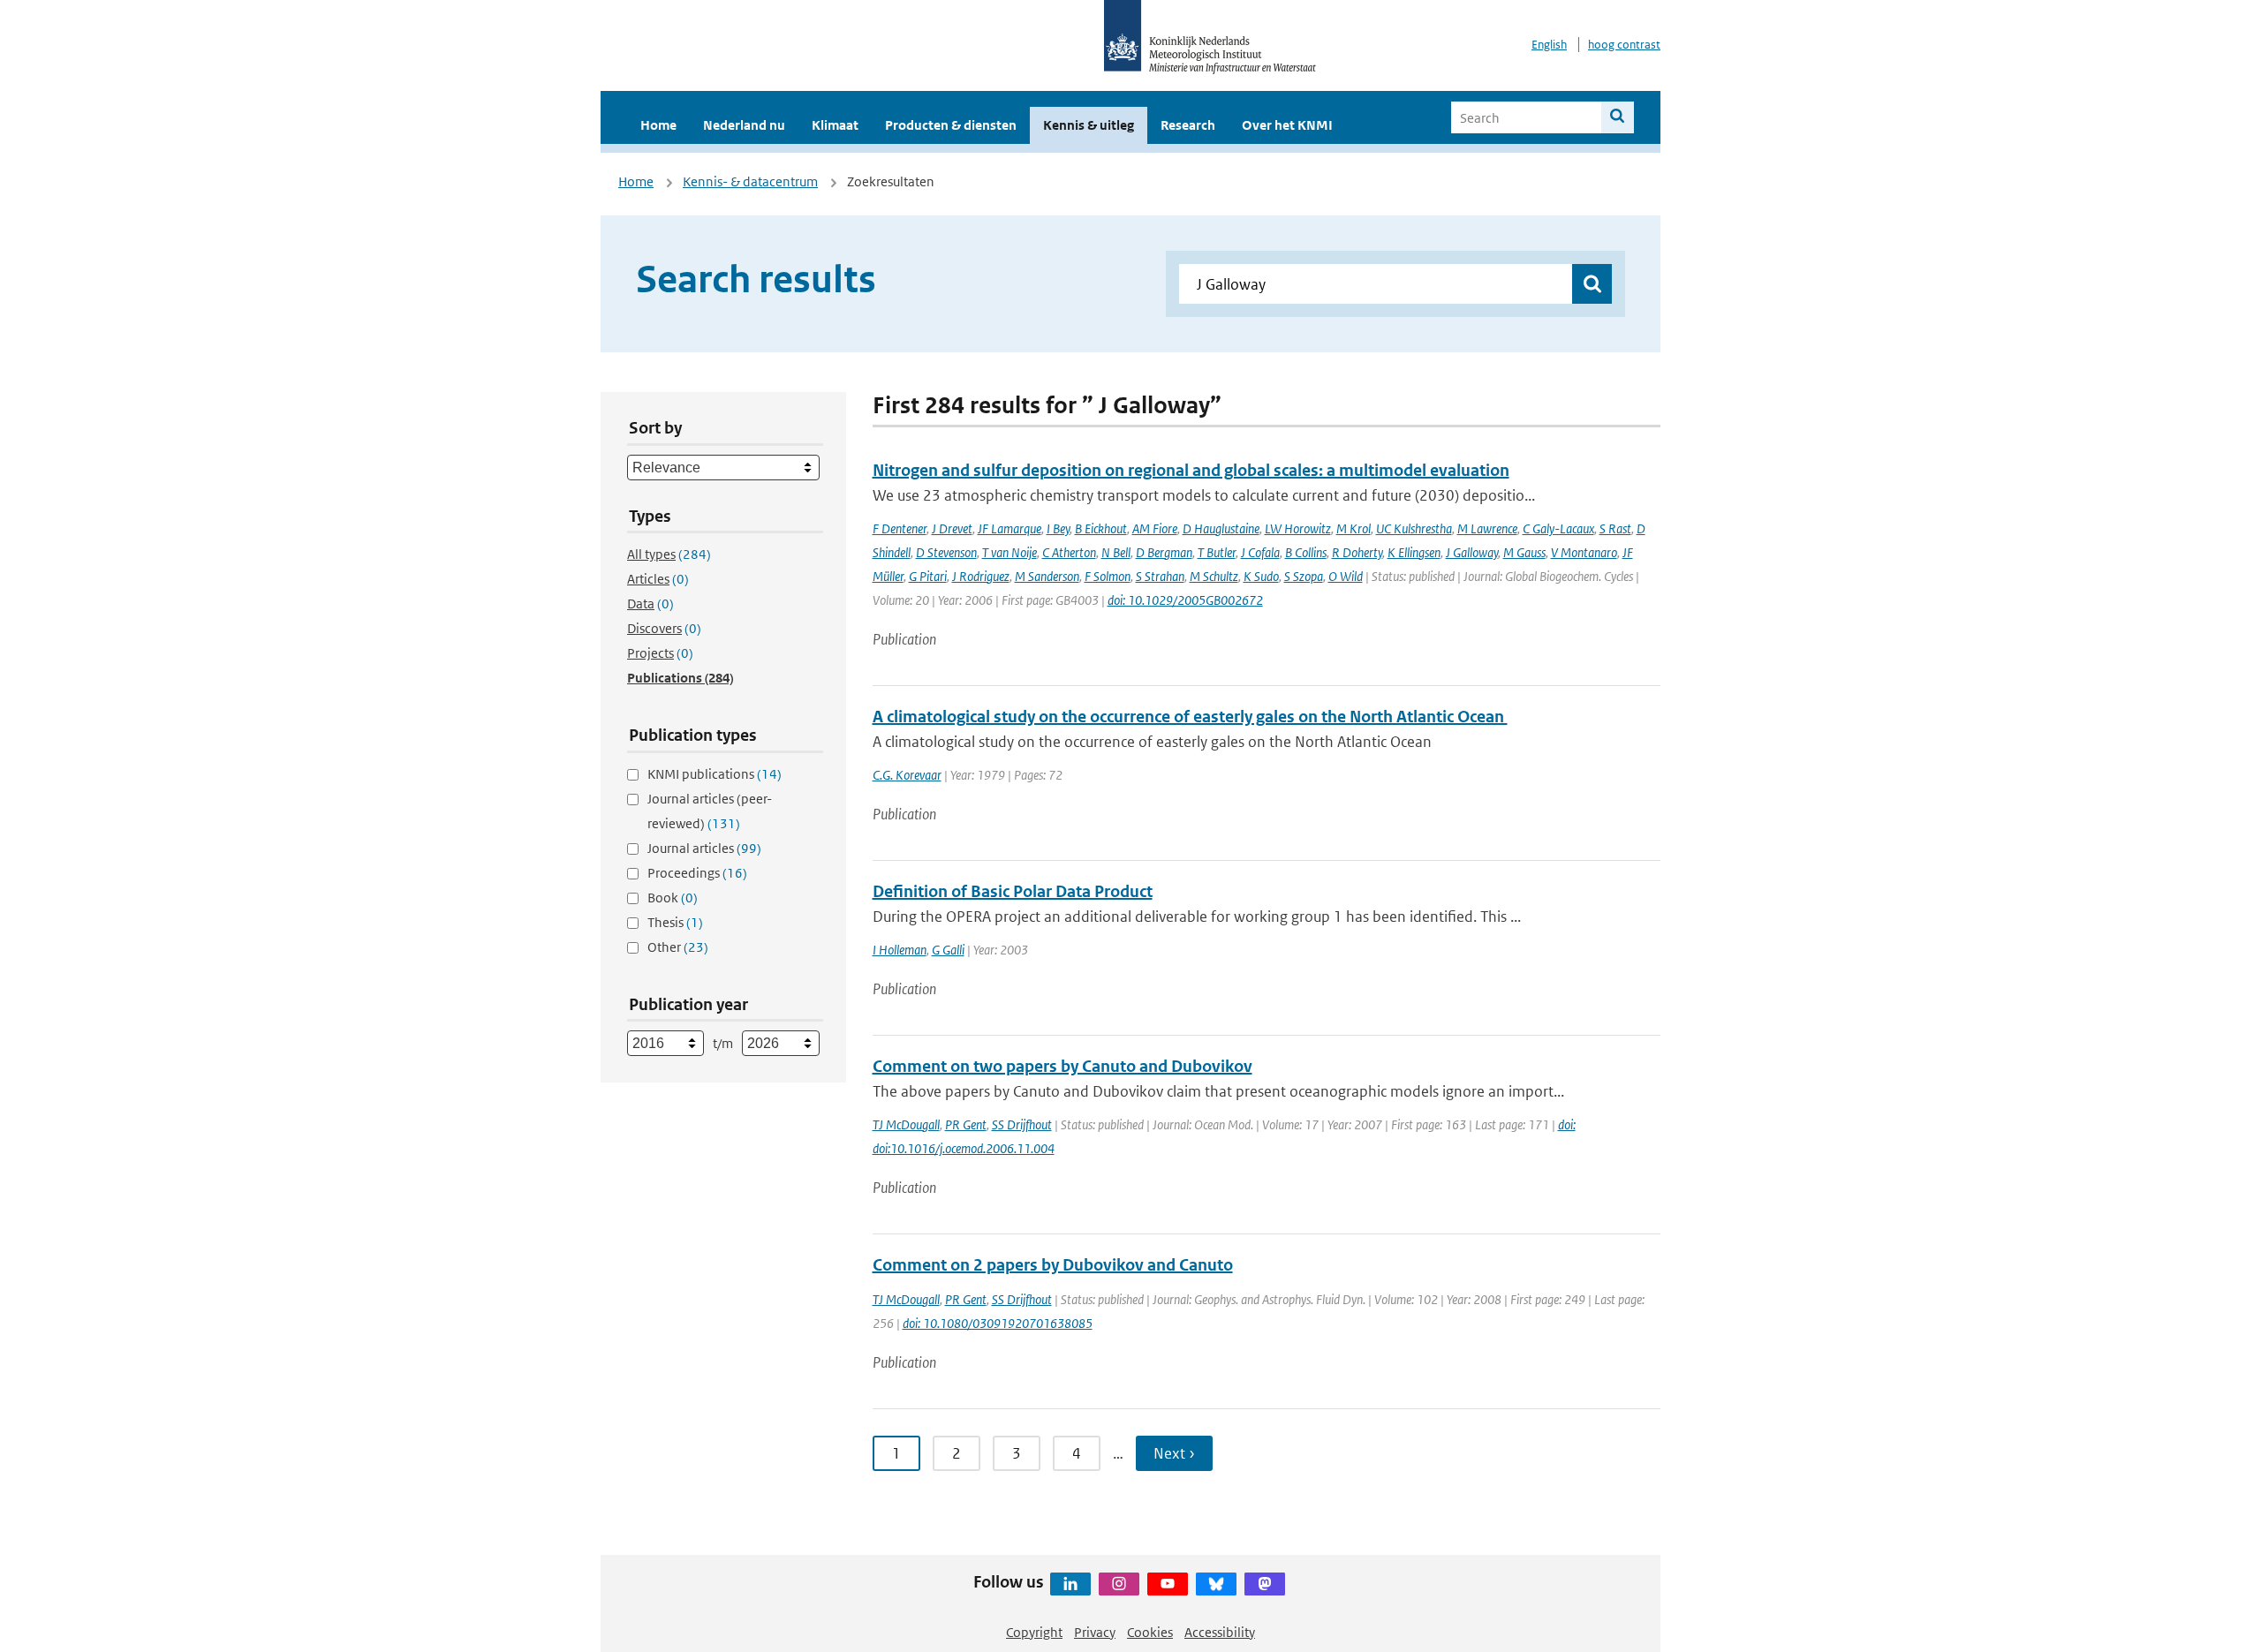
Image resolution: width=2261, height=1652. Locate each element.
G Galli (948, 950)
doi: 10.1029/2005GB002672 (1185, 600)
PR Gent (966, 1124)
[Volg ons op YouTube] (1168, 1584)
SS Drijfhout (1022, 1124)
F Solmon (1108, 576)
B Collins (1306, 552)
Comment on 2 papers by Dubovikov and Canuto (1053, 1265)
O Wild (1346, 576)
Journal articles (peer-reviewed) (710, 811)
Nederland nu (744, 125)
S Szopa (1304, 576)
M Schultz (1214, 576)
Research (1188, 125)
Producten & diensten (951, 125)
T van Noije (1010, 552)
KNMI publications (715, 774)
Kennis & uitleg (1089, 125)
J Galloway (1472, 552)
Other (678, 947)
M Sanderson (1047, 576)
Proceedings (697, 873)
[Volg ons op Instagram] (1119, 1584)
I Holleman (900, 950)
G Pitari (928, 576)
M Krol (1354, 528)
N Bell (1116, 552)
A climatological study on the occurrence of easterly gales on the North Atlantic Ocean (1190, 717)
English (1549, 45)
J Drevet (952, 528)
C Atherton (1069, 552)
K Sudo (1261, 576)
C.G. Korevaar (907, 775)
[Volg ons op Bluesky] (1216, 1584)
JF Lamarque (1010, 528)
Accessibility (1220, 1632)
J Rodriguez (981, 576)
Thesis (675, 922)
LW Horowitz (1298, 528)
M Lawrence (1487, 528)
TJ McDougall (906, 1124)
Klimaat (835, 125)
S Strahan (1160, 576)
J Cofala (1260, 552)
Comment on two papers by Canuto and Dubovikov (1062, 1066)
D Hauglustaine (1221, 528)
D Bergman (1164, 552)
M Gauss (1524, 552)
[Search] (1618, 117)
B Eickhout (1101, 528)
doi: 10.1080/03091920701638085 (998, 1323)
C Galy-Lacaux (1558, 528)
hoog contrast (1624, 45)
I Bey (1058, 528)
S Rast (1615, 528)
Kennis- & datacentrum (750, 181)
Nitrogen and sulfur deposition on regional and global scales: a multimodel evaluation (1191, 470)
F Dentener (900, 528)
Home (658, 125)
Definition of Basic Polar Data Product (1013, 891)
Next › (1174, 1453)
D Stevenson (946, 552)
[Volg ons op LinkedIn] (1070, 1584)
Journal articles (704, 848)
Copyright (1034, 1632)
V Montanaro (1584, 552)
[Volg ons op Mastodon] (1265, 1584)
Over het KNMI (1287, 125)
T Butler (1217, 552)
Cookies (1150, 1632)
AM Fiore (1155, 528)
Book (673, 898)
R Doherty (1357, 552)
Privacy (1095, 1632)
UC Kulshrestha (1414, 528)
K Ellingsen (1414, 552)
